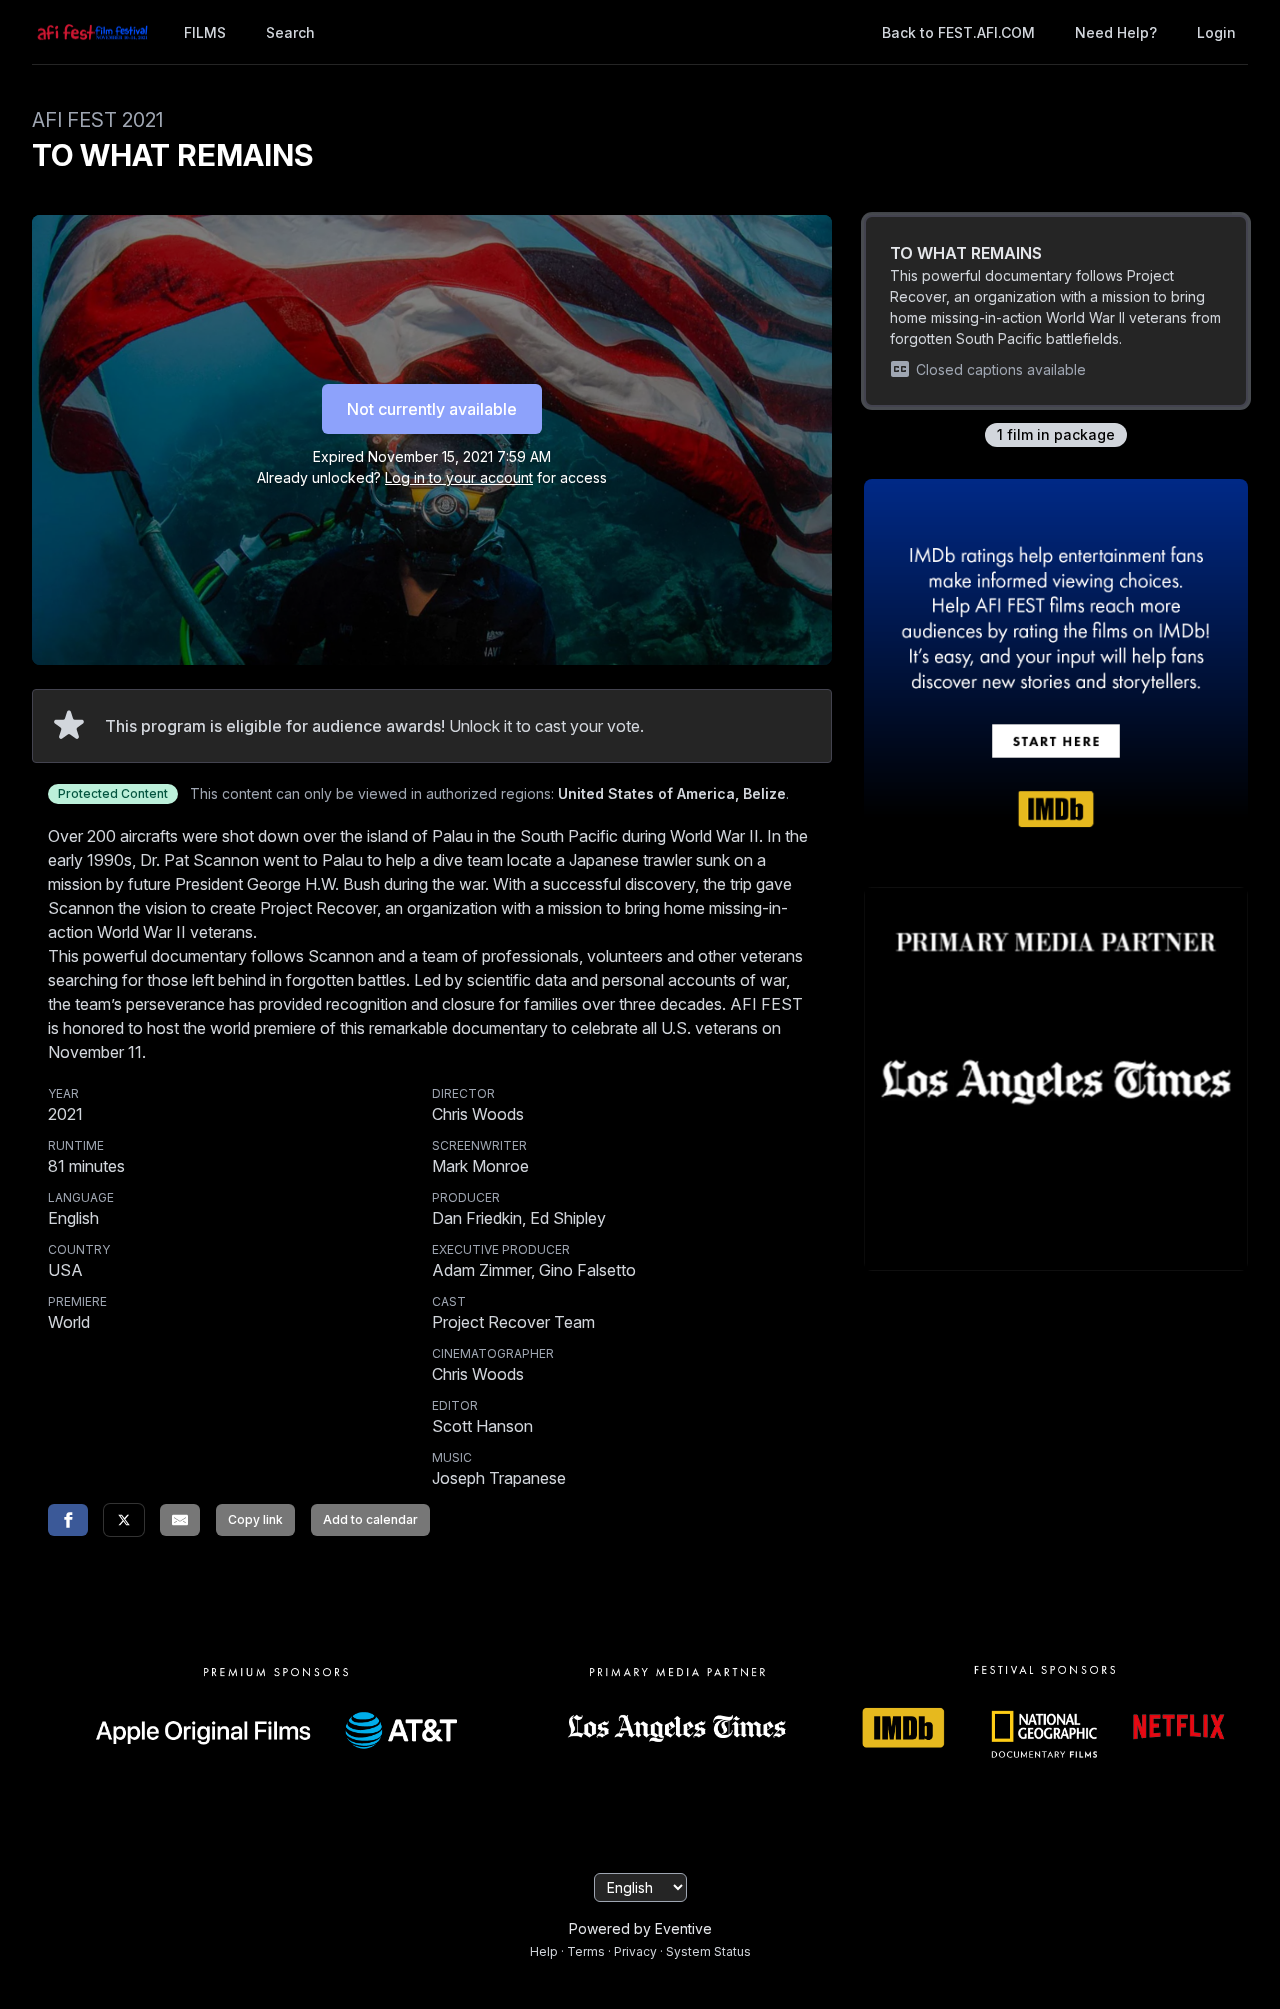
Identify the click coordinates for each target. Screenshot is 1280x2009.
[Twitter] (124, 1520)
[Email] (180, 1520)
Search (290, 32)
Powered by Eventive (640, 1928)
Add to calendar (370, 1519)
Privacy (635, 1951)
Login (1216, 32)
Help (544, 1951)
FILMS (205, 32)
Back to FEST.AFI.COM (958, 32)
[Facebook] (68, 1520)
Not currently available (432, 409)
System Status (708, 1951)
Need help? (1116, 32)
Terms (586, 1951)
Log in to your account (459, 477)
